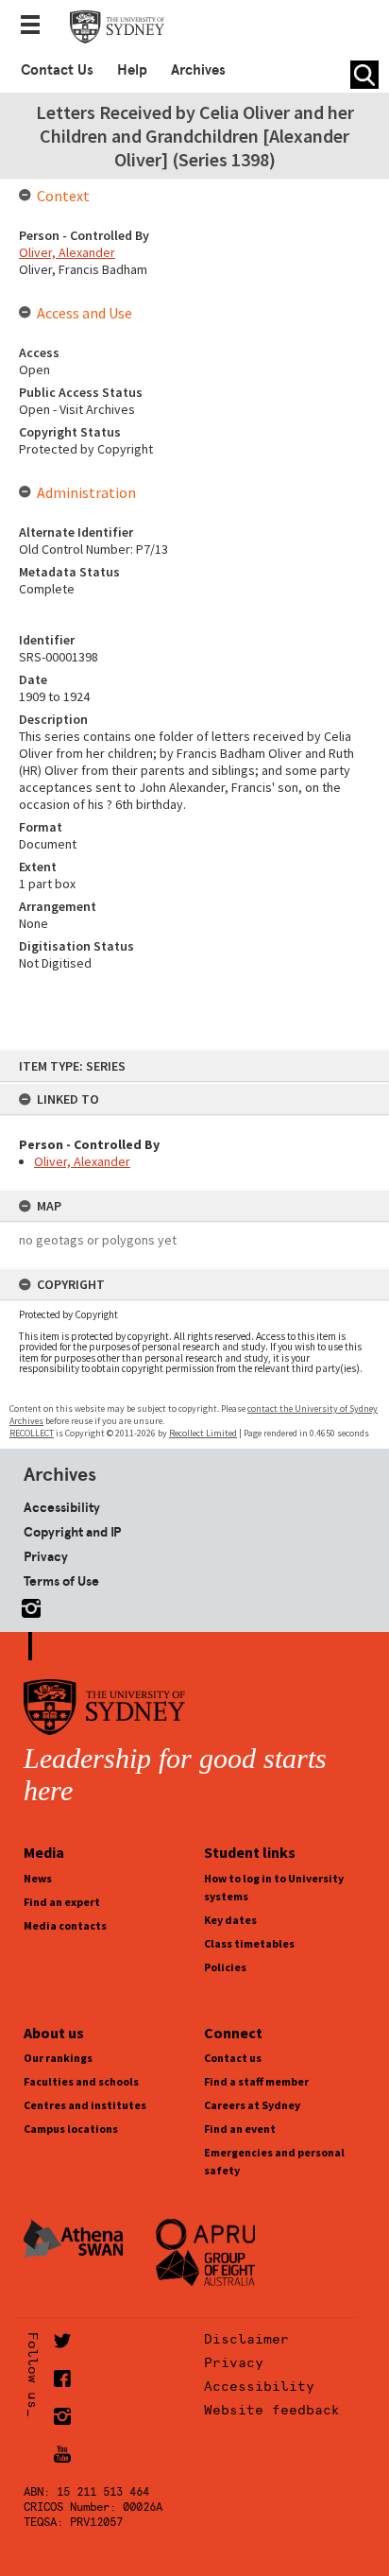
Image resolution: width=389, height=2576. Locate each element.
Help (132, 70)
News (38, 1878)
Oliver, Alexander (82, 1161)
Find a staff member (256, 2081)
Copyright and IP (72, 1532)
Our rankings (58, 2058)
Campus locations (71, 2129)
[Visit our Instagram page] (27, 1605)
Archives (198, 70)
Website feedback (272, 2410)
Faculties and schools (81, 2081)
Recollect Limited (203, 1433)
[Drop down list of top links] (36, 26)
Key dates (230, 1920)
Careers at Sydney (252, 2105)
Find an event (240, 2129)
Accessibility (62, 1507)
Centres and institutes (85, 2105)
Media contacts (65, 1925)
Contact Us (57, 70)
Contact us (233, 2058)
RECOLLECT (32, 1433)
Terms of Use (61, 1581)
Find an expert (62, 1902)
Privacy (46, 1556)
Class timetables (249, 1943)
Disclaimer (246, 2339)
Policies (225, 1967)
